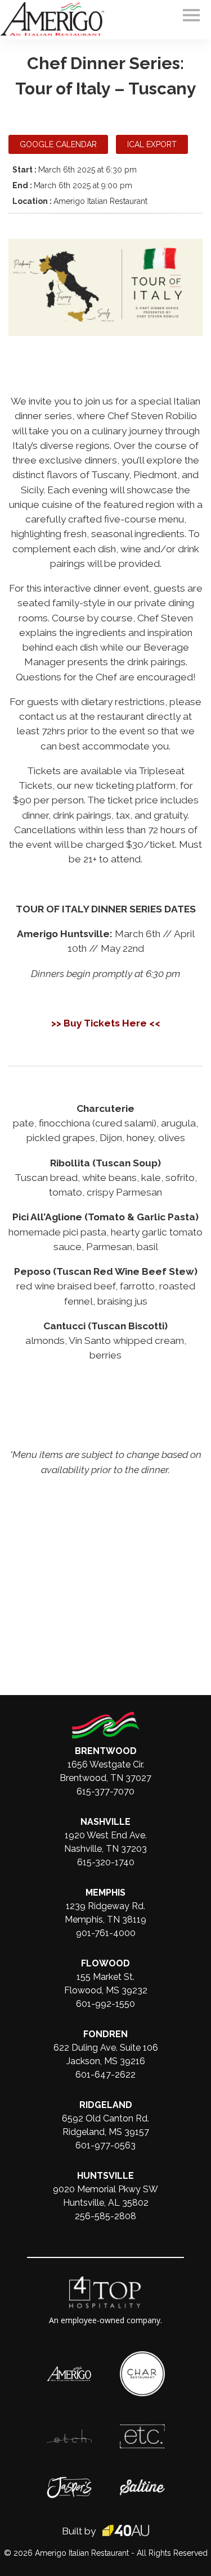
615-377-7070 (105, 1791)
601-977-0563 (105, 2145)
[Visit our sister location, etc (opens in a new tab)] (142, 2430)
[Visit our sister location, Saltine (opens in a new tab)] (142, 2485)
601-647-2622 (105, 2075)
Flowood (105, 1963)
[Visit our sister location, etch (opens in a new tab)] (69, 2435)
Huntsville (105, 2176)
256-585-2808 (105, 2216)
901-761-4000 (106, 1933)
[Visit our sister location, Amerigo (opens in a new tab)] (69, 2372)
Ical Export (152, 144)
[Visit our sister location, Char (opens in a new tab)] (142, 2357)
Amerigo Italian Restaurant (82, 2553)
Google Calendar (58, 144)
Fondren (105, 2034)
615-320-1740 (106, 1862)
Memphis (105, 1893)
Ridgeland (106, 2105)
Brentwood (106, 1751)
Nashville (105, 1822)
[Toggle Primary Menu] (191, 15)
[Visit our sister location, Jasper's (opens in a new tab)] (69, 2482)
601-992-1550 (105, 2004)
